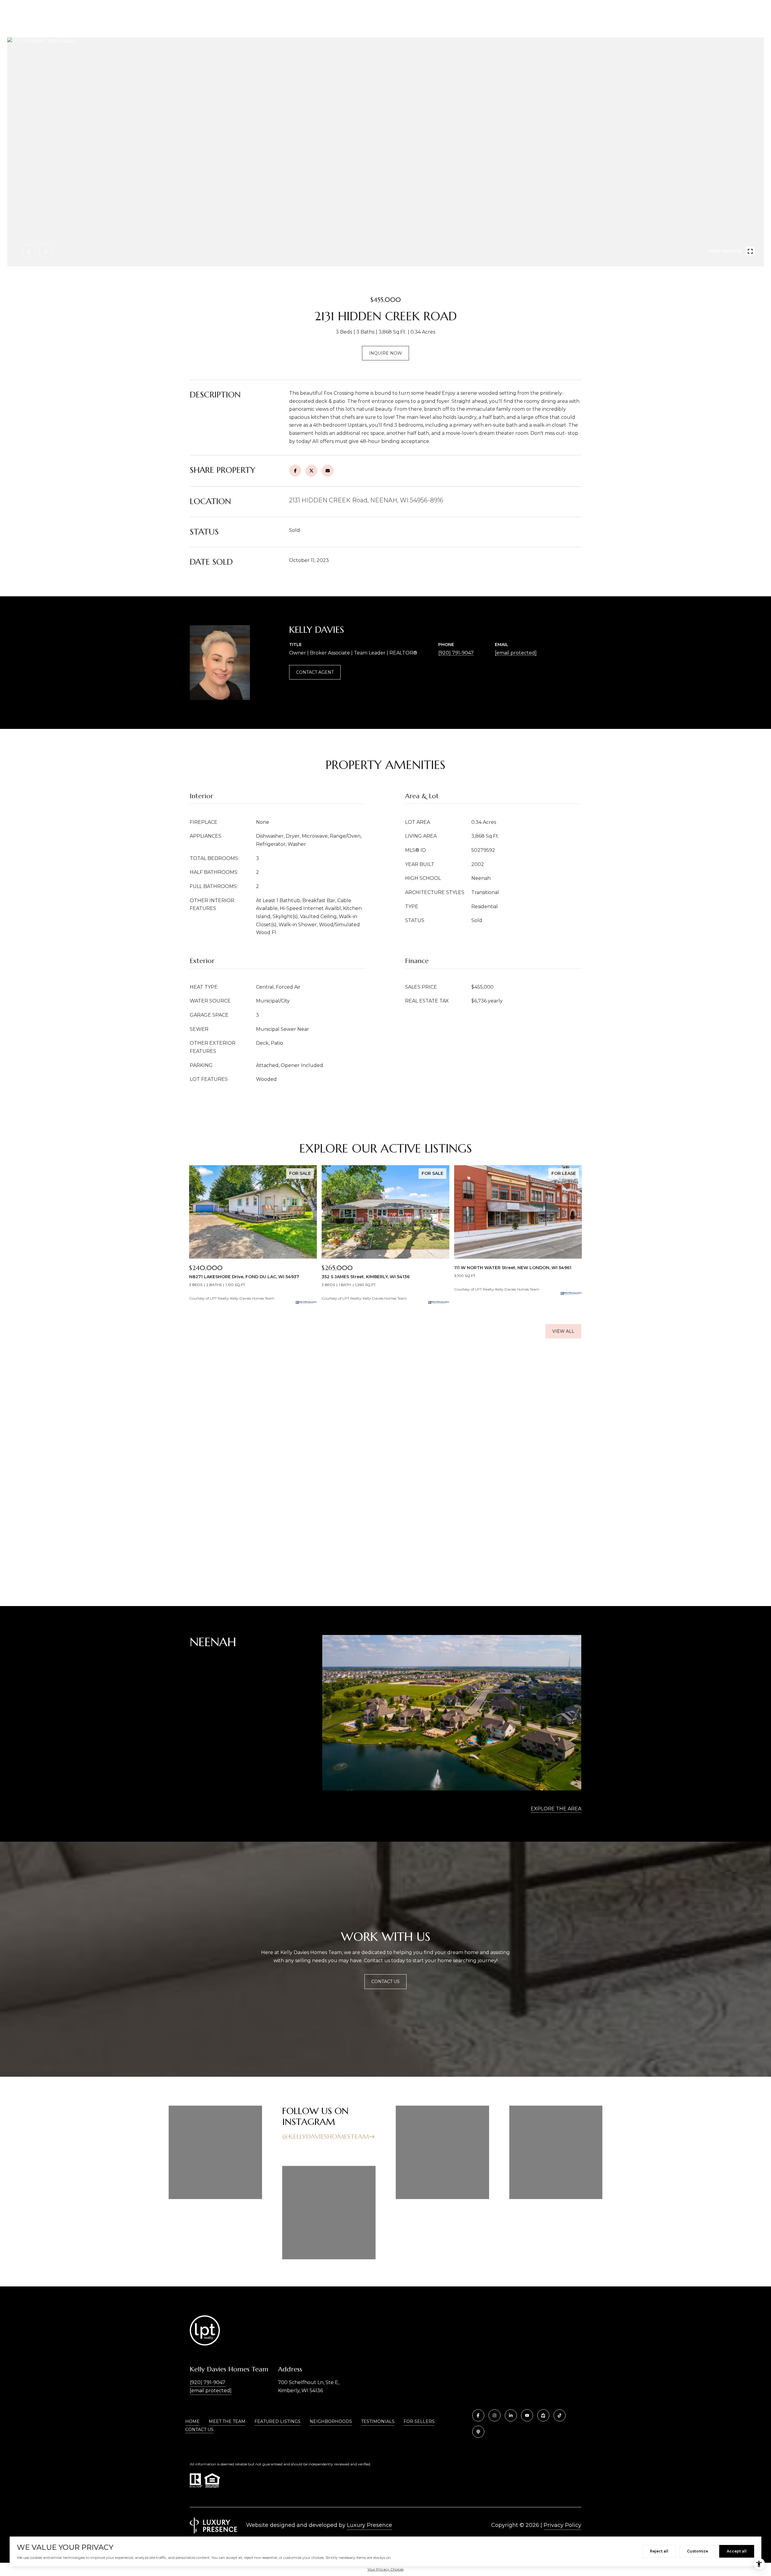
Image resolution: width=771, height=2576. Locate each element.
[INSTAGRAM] (495, 2415)
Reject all (659, 2551)
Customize (698, 2551)
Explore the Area (556, 1809)
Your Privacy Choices (385, 2569)
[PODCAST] (478, 2432)
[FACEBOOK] (478, 2415)
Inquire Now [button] (385, 353)
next (45, 251)
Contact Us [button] (385, 1981)
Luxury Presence (370, 2525)
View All (563, 1331)
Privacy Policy (562, 2525)
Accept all (737, 2551)
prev (29, 251)
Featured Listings (278, 2421)
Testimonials (378, 2421)
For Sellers (419, 2421)
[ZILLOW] (543, 2415)
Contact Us (199, 2430)
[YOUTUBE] (527, 2415)
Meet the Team (227, 2421)
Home (192, 2421)
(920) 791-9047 (456, 653)
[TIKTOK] (560, 2415)
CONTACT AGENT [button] (315, 672)
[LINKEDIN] (511, 2415)
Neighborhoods (331, 2421)
